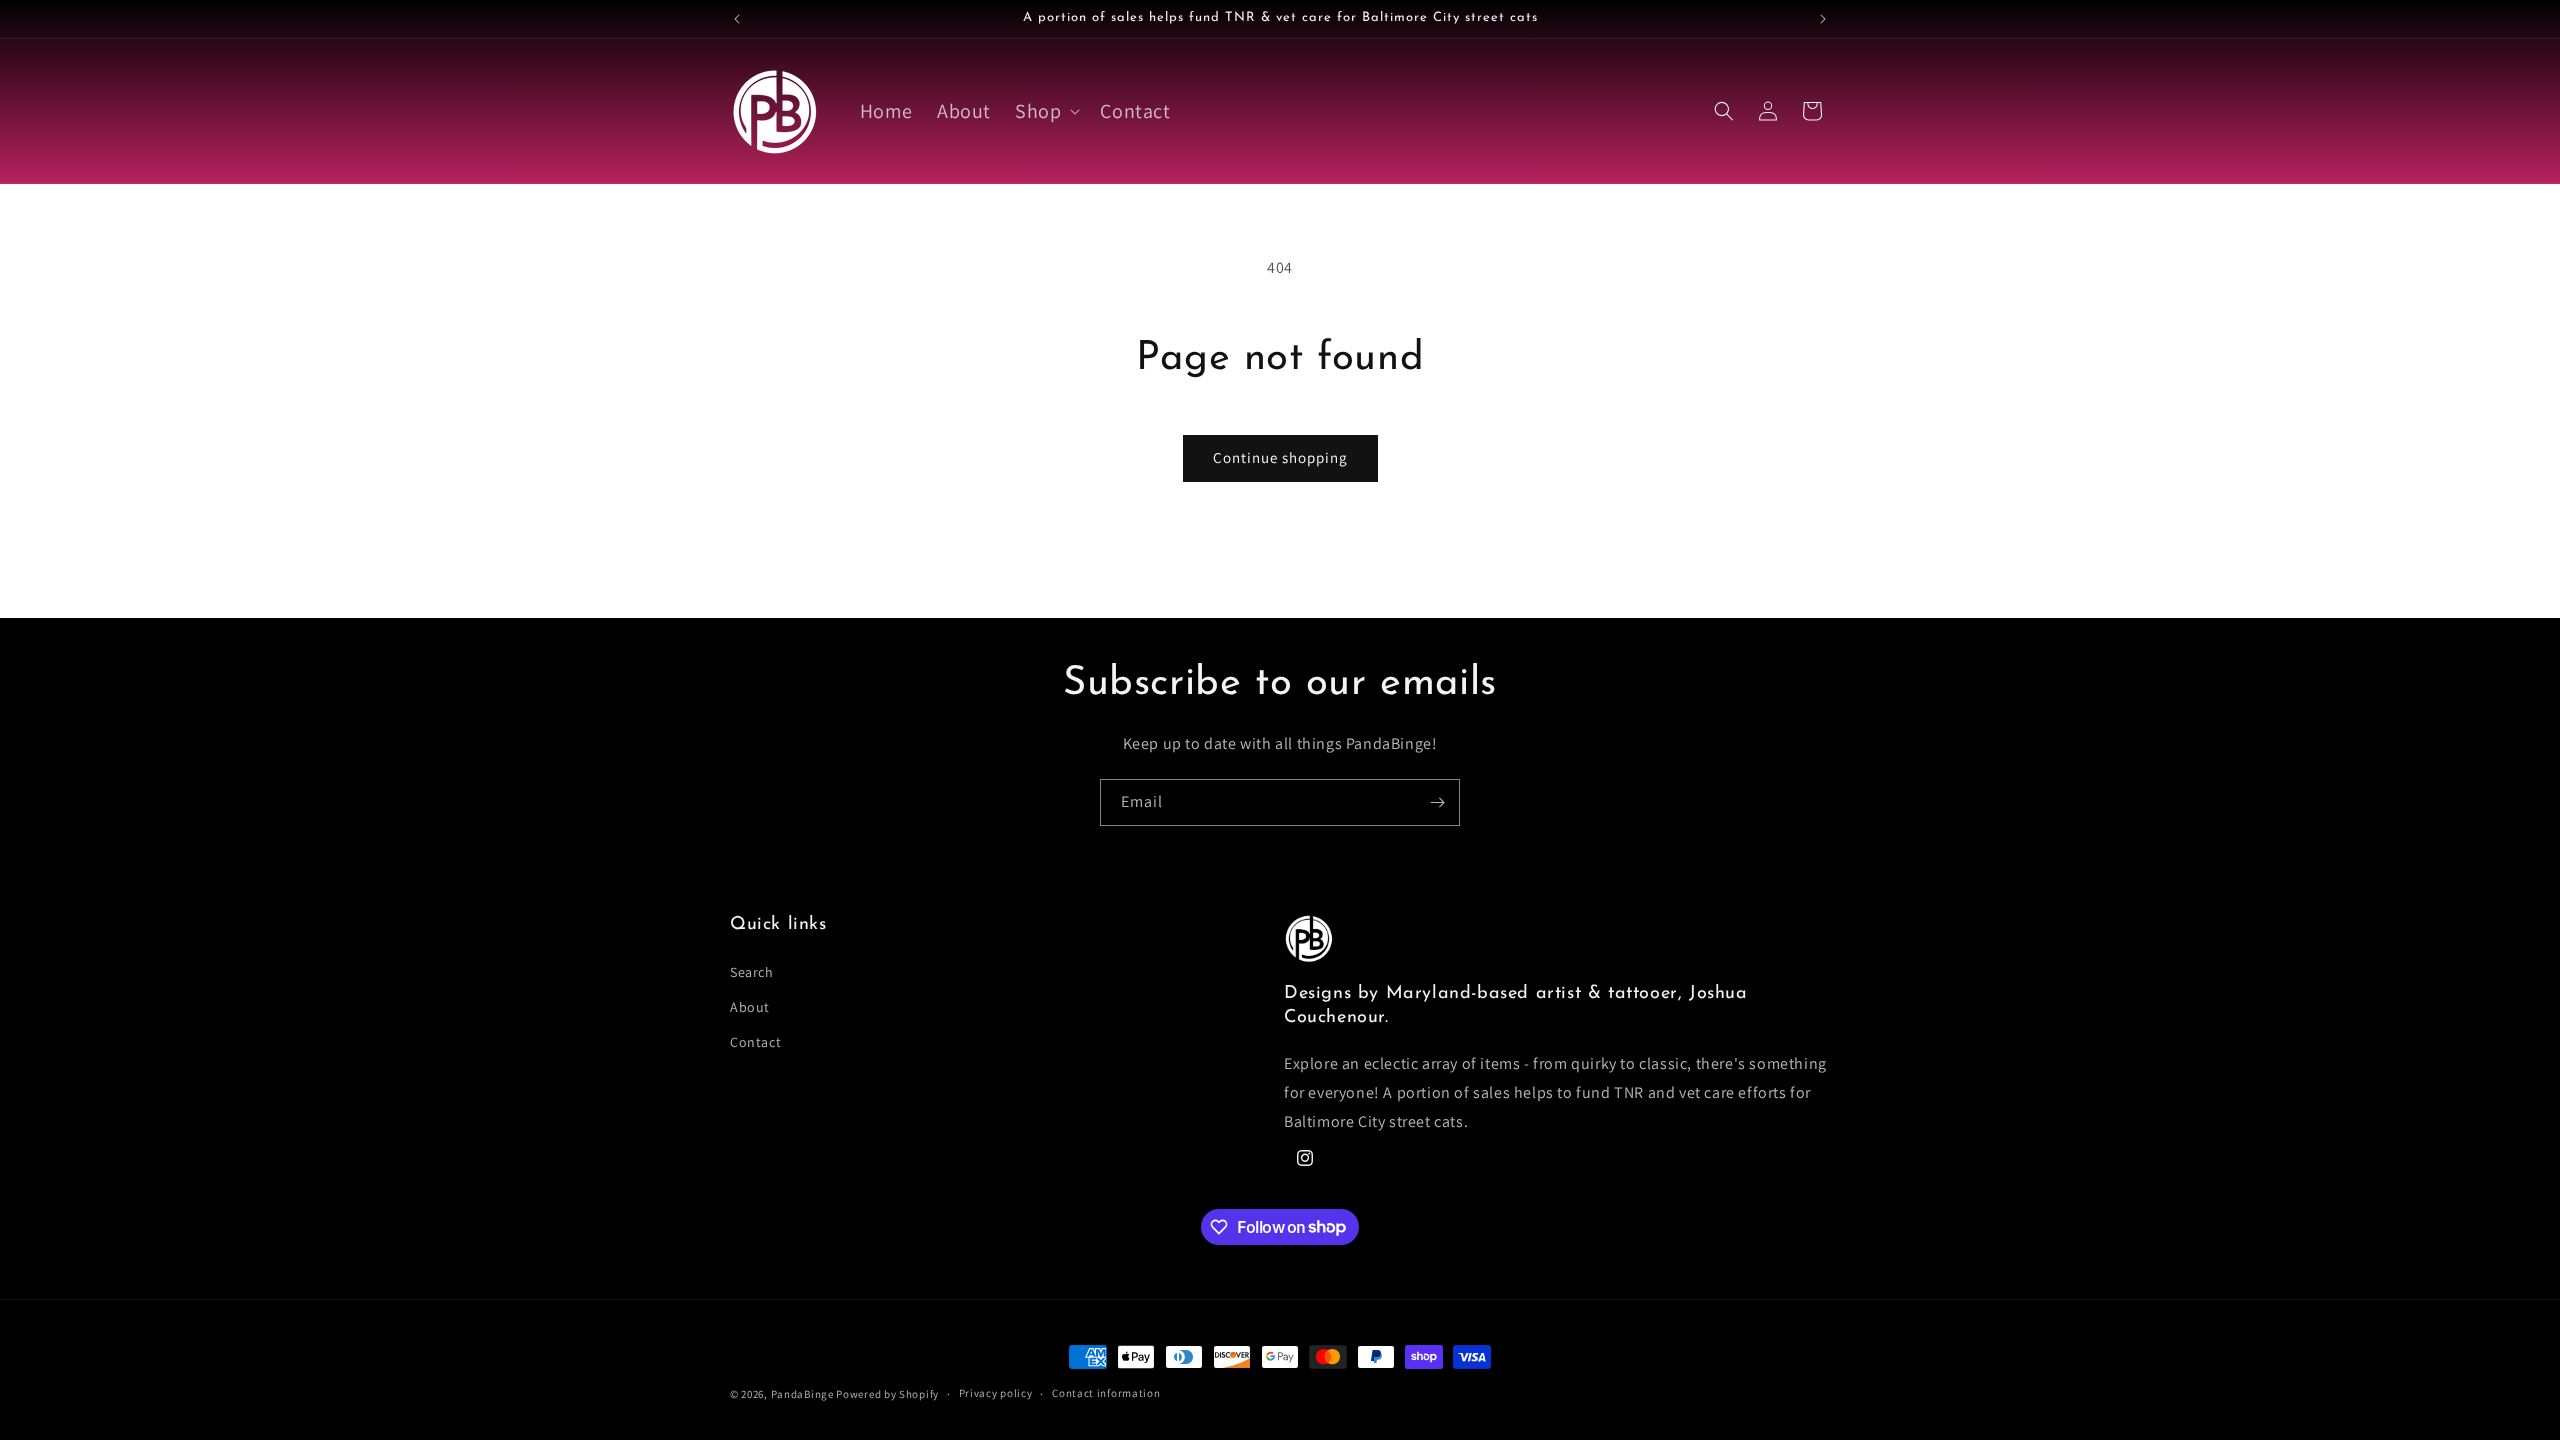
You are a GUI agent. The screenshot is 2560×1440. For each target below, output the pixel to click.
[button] (1045, 111)
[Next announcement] (1823, 19)
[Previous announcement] (737, 19)
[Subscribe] (1437, 802)
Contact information (1106, 1393)
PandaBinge (802, 1394)
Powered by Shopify (887, 1394)
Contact (755, 1042)
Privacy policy (996, 1393)
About (750, 1007)
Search (752, 972)
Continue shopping (1280, 457)
